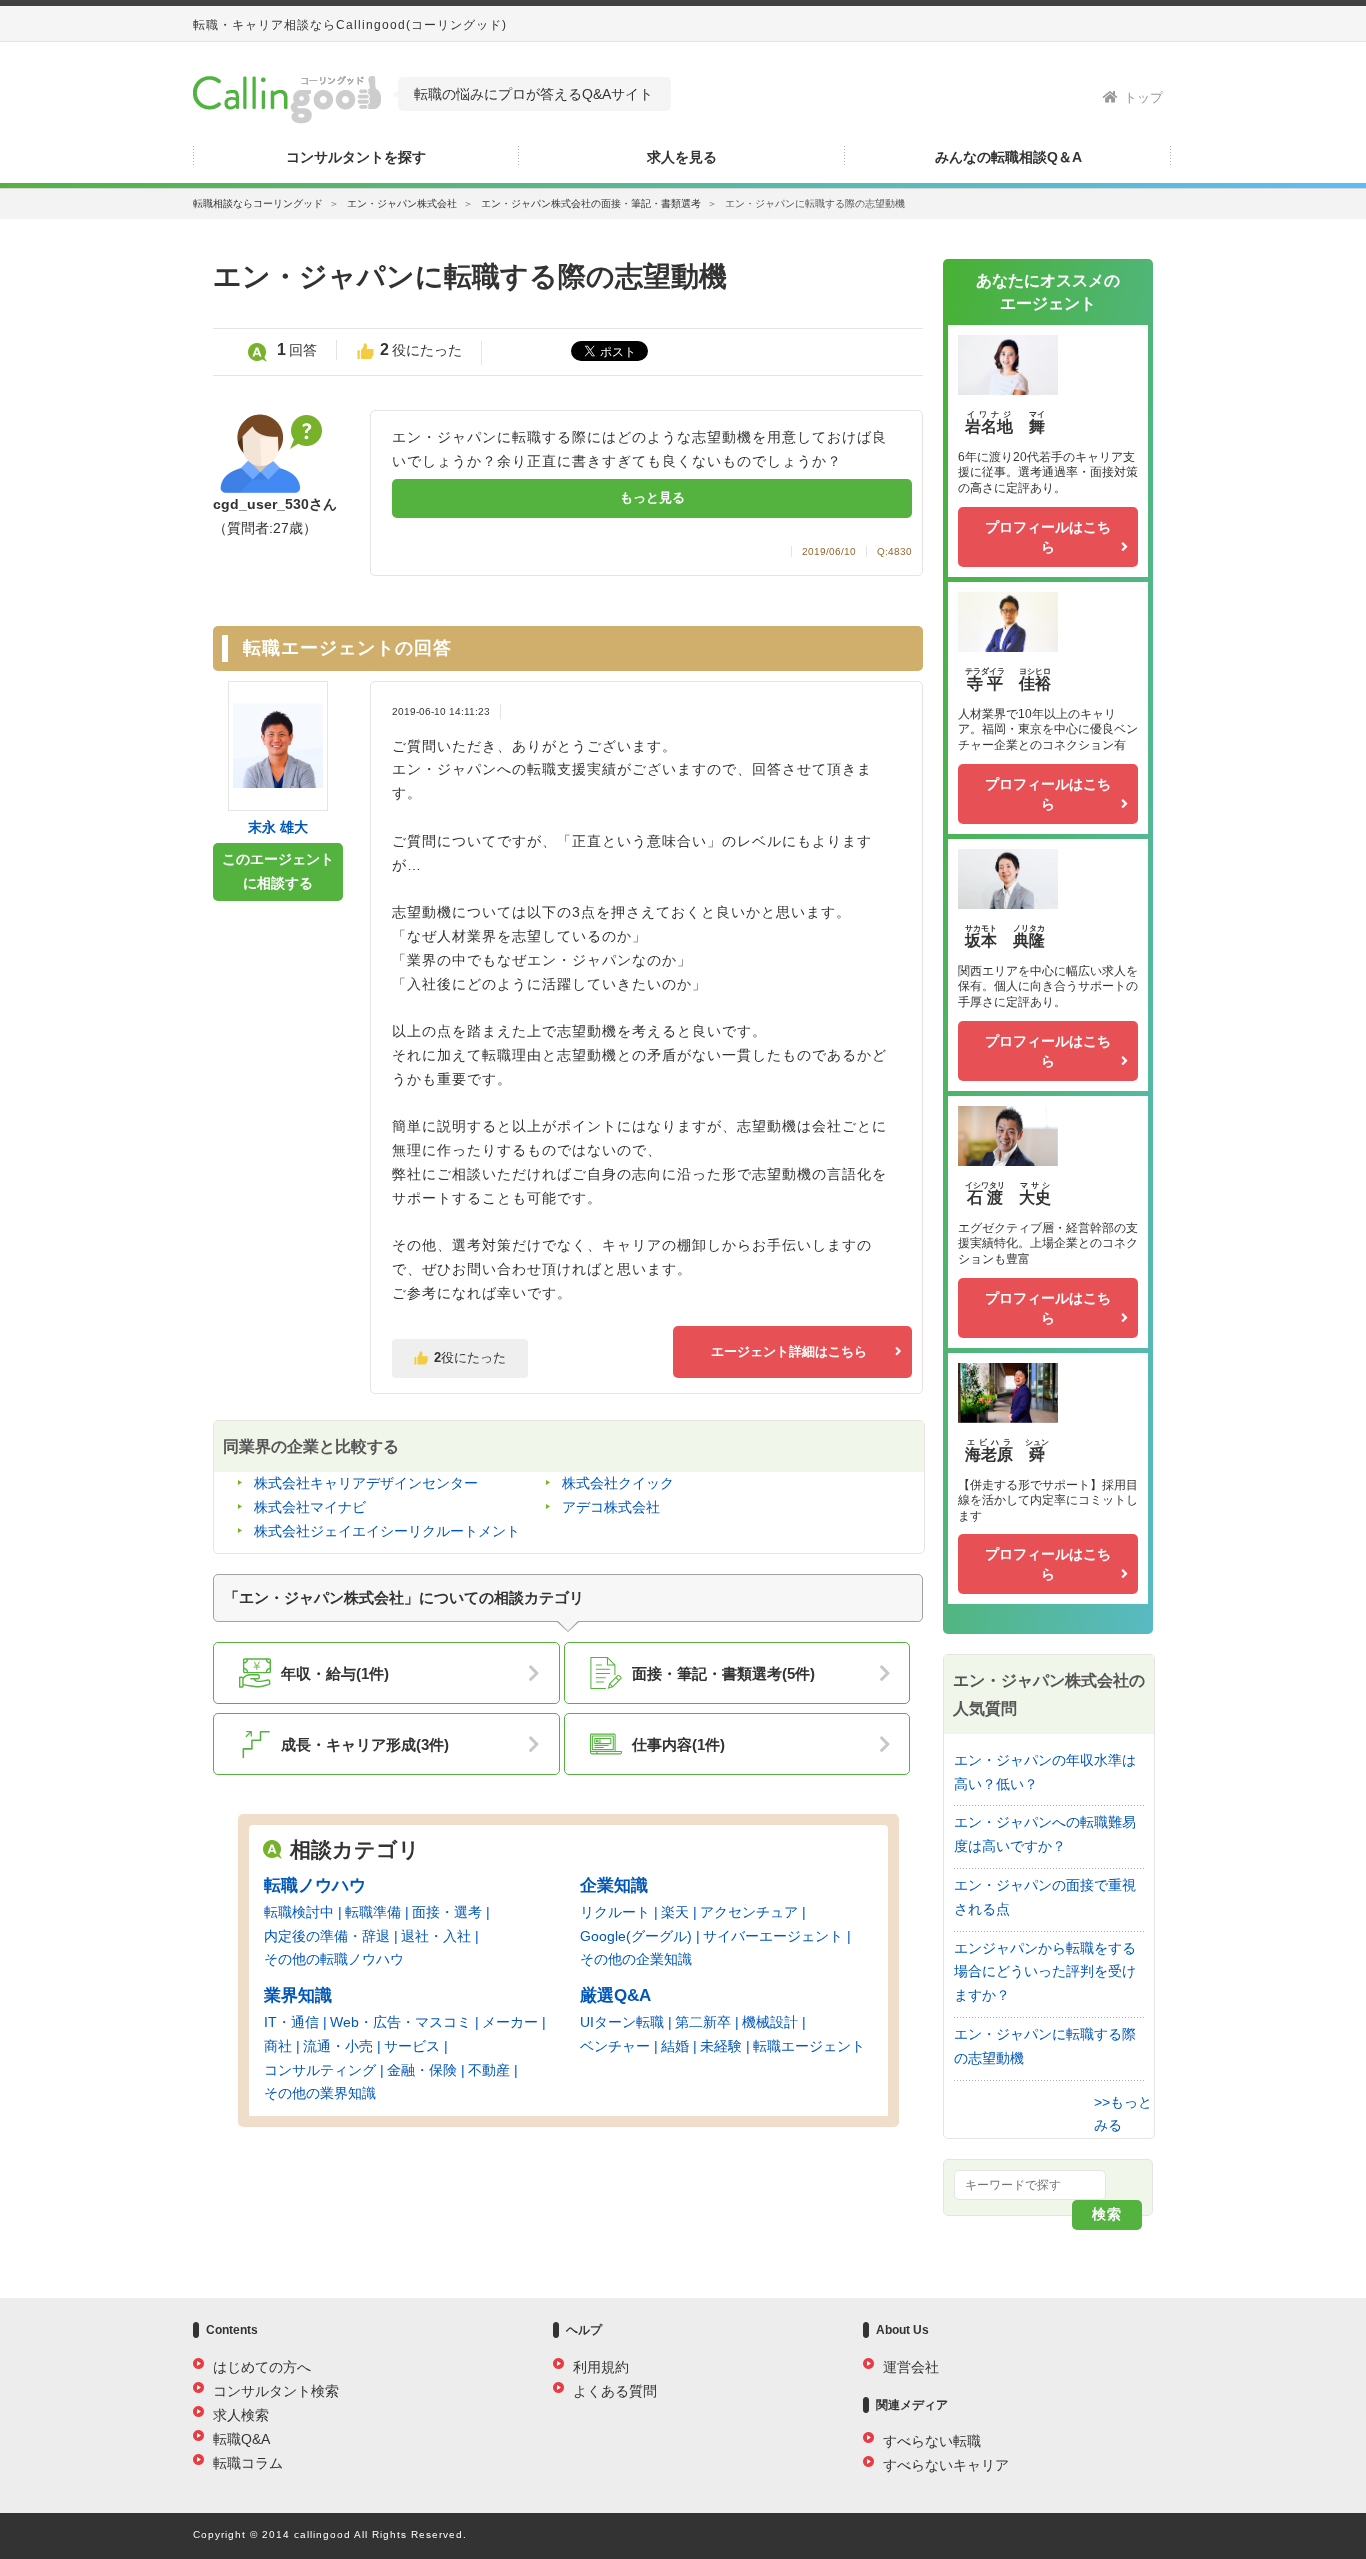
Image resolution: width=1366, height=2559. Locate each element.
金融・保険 (422, 2070)
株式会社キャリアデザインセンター (366, 1483)
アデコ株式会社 (611, 1507)
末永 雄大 (278, 827)
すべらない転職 (932, 2441)
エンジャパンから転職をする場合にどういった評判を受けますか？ (1045, 1972)
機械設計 (770, 2022)
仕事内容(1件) (678, 1744)
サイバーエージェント (773, 1936)
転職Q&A (241, 2439)
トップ (1143, 97)
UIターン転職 (622, 2022)
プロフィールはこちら (1048, 537)
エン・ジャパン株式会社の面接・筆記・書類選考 (591, 203)
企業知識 (614, 1885)
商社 (278, 2046)
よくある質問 (615, 2391)
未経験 (721, 2046)
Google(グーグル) (636, 1936)
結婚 (675, 2046)
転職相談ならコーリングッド (258, 203)
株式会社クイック (618, 1483)
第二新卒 (703, 2022)
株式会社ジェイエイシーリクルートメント (387, 1531)
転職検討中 (299, 1912)
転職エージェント (809, 2046)
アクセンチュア (749, 1912)
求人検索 (241, 2415)
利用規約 (601, 2367)
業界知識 (298, 1995)
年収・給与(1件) (335, 1673)
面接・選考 (447, 1912)
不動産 (489, 2070)
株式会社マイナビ (310, 1507)
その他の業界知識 (320, 2093)
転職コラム (248, 2463)
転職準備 (373, 1912)
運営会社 (911, 2367)
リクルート (615, 1912)
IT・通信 (291, 2022)
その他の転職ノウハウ (334, 1959)
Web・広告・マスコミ (400, 2022)
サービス (412, 2046)
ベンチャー (615, 2046)
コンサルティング (320, 2070)
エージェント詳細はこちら (789, 1351)
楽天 (675, 1912)
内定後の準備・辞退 (327, 1936)
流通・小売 (338, 2046)
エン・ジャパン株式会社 (402, 203)
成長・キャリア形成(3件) (365, 1744)
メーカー (510, 2022)
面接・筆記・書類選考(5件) (723, 1673)
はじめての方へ (262, 2367)
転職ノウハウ (315, 1885)
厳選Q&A (615, 1995)
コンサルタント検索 (276, 2391)
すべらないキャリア (946, 2465)
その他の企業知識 (636, 1959)
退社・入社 (436, 1936)
